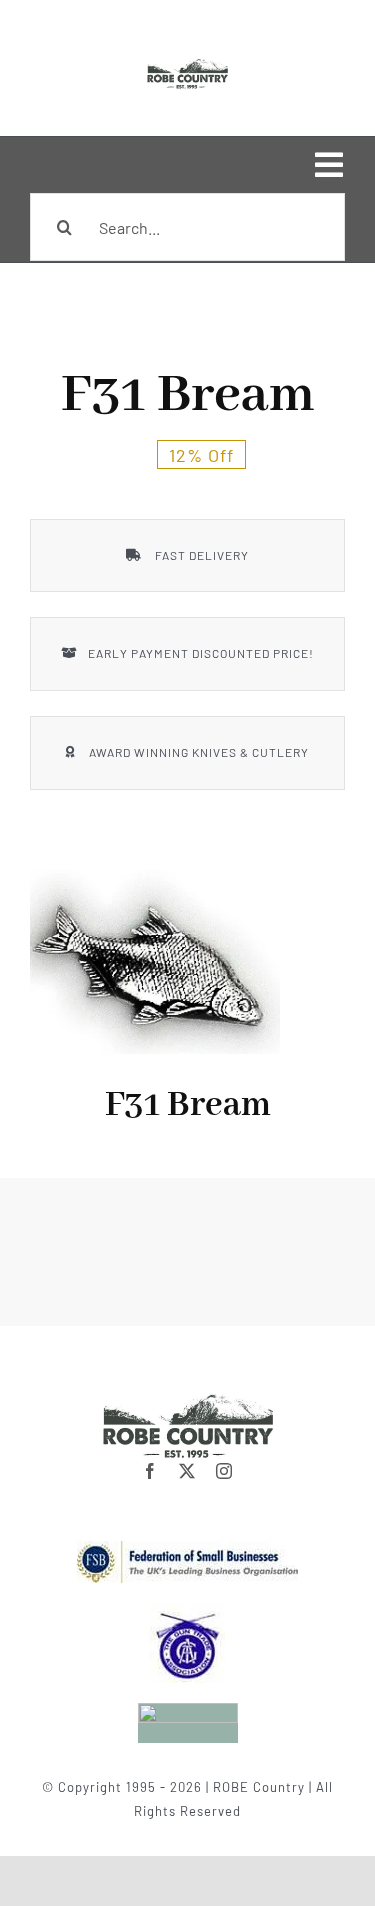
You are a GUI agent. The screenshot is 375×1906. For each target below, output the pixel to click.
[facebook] (150, 1471)
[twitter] (187, 1471)
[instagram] (224, 1471)
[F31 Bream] (155, 962)
